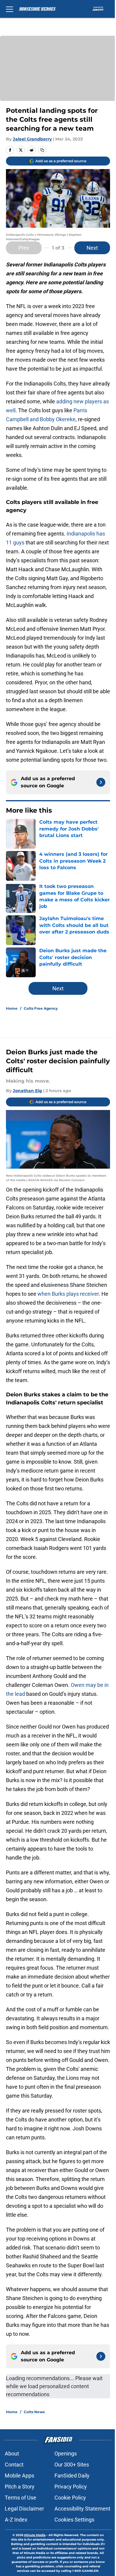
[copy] (42, 150)
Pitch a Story (20, 2487)
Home (12, 1008)
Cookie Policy (70, 2498)
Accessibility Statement (82, 2509)
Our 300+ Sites (72, 2465)
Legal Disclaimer (24, 2509)
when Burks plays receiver (68, 1294)
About (12, 2454)
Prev (24, 248)
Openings (66, 2454)
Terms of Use (21, 2498)
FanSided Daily (72, 2476)
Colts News (34, 2412)
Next (92, 248)
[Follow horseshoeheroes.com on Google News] (101, 782)
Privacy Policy (71, 2487)
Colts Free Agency (41, 1008)
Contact (14, 2465)
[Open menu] (10, 9)
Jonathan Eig (27, 1091)
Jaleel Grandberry (32, 139)
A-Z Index (16, 2520)
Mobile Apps (19, 2476)
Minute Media (35, 2535)
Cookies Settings (74, 2520)
